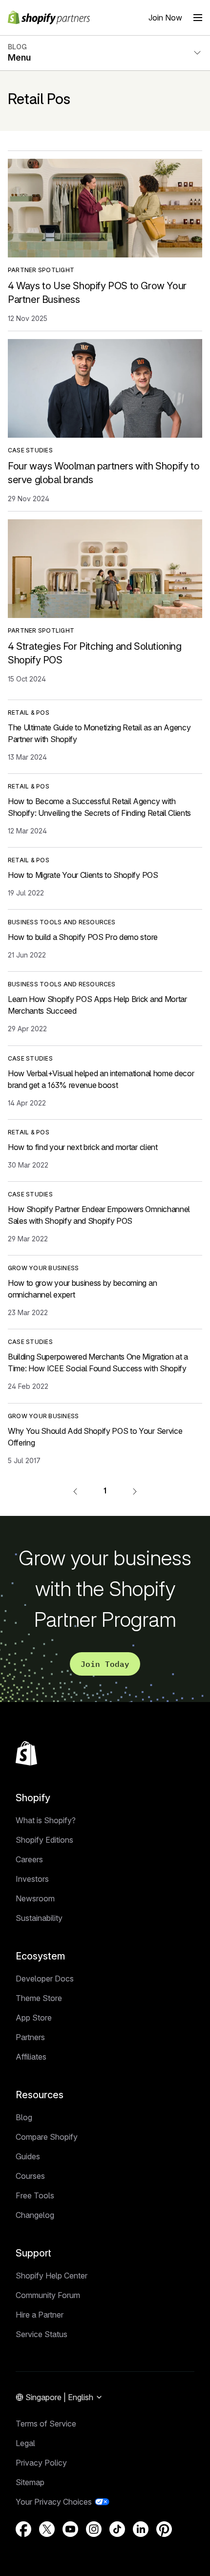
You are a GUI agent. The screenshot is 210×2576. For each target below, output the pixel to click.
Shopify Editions (44, 1840)
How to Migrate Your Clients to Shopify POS (83, 875)
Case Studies (30, 450)
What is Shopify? (46, 1820)
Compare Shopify (47, 2137)
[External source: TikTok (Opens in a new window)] (117, 2529)
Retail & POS (29, 713)
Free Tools (35, 2195)
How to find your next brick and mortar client (83, 1147)
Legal (25, 2443)
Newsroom (35, 1898)
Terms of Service (46, 2424)
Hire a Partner (40, 2315)
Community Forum (48, 2295)
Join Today (105, 1664)
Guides (28, 2156)
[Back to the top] (26, 1753)
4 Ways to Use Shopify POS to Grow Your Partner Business (97, 293)
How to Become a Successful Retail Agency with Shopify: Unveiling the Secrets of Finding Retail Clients (99, 807)
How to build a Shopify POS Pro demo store (83, 937)
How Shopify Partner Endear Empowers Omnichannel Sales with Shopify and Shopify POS (99, 1215)
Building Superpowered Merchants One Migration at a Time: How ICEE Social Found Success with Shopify (98, 1363)
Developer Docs (45, 1979)
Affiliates (31, 2057)
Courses (30, 2176)
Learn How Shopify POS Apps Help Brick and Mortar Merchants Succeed (97, 1005)
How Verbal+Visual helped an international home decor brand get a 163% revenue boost (101, 1079)
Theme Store (39, 1998)
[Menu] (198, 18)
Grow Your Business (43, 1268)
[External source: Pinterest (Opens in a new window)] (164, 2529)
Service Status (42, 2334)
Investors (32, 1879)
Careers (29, 1859)
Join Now (165, 18)
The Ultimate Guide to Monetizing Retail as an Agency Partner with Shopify (99, 733)
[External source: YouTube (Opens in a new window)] (70, 2529)
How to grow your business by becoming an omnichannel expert (82, 1289)
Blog (24, 2117)
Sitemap (30, 2482)
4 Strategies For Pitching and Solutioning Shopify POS (95, 653)
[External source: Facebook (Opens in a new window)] (23, 2529)
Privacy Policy (41, 2463)
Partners (30, 2037)
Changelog (35, 2215)
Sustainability (39, 1918)
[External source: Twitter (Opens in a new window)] (47, 2529)
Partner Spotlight (41, 270)
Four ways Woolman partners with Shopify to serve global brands (104, 473)
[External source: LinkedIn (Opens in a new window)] (141, 2529)
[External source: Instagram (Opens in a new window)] (94, 2529)
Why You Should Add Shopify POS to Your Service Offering (95, 1437)
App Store (34, 2018)
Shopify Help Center (52, 2276)
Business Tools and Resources (62, 922)
